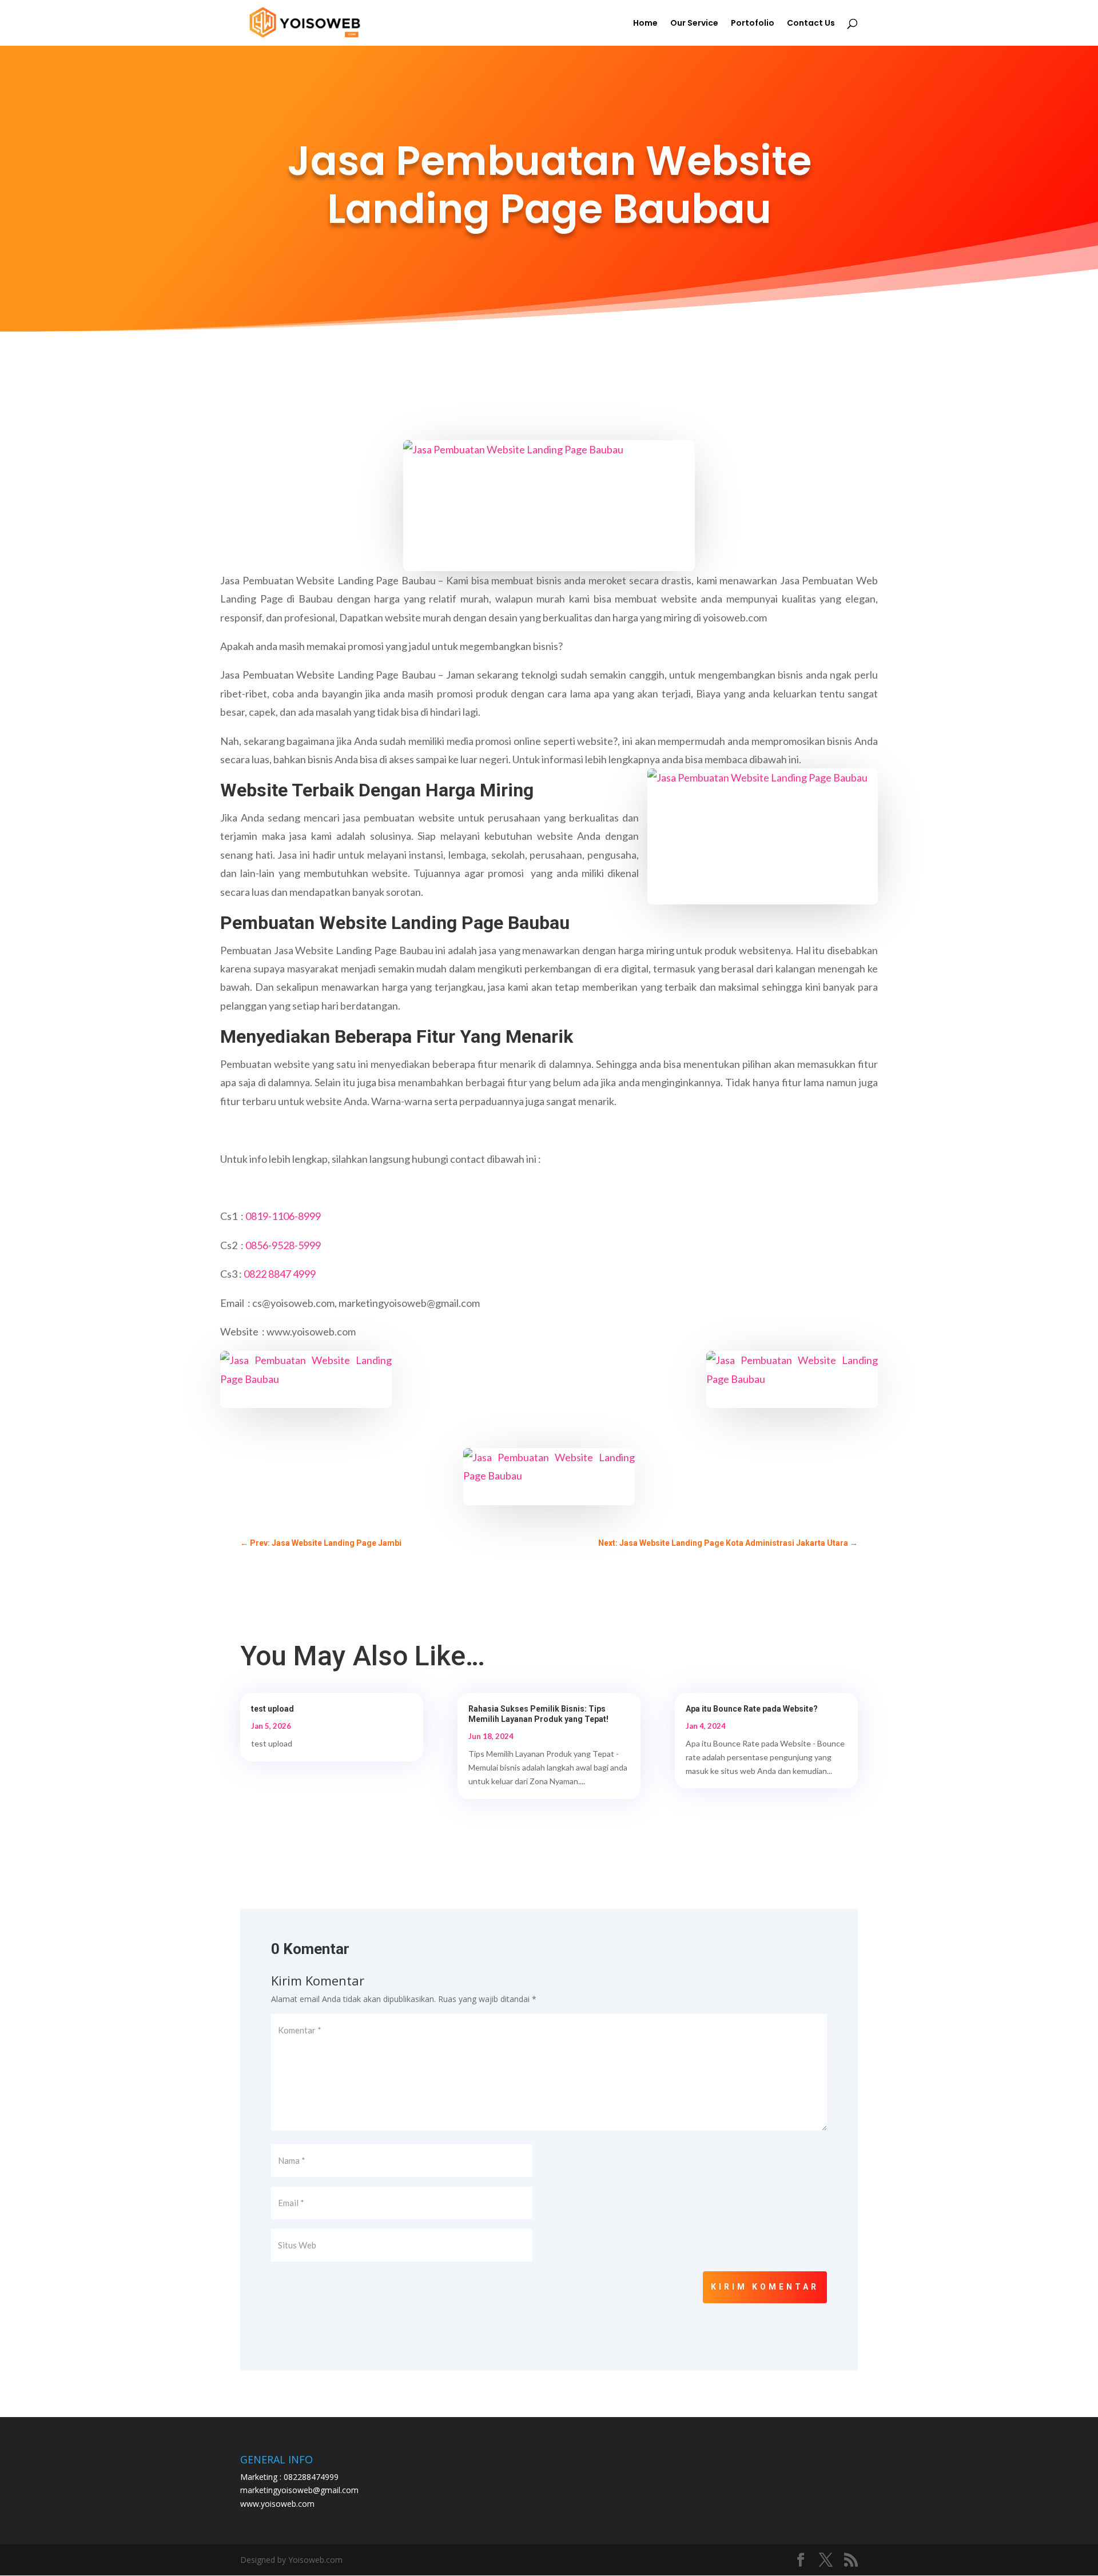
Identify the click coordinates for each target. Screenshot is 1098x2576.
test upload (272, 1709)
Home (645, 24)
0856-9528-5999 (283, 1245)
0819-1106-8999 (283, 1216)
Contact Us (811, 24)
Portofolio (753, 24)
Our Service (694, 24)
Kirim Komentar (765, 2287)
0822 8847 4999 (280, 1274)
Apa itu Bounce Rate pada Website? (752, 1709)
